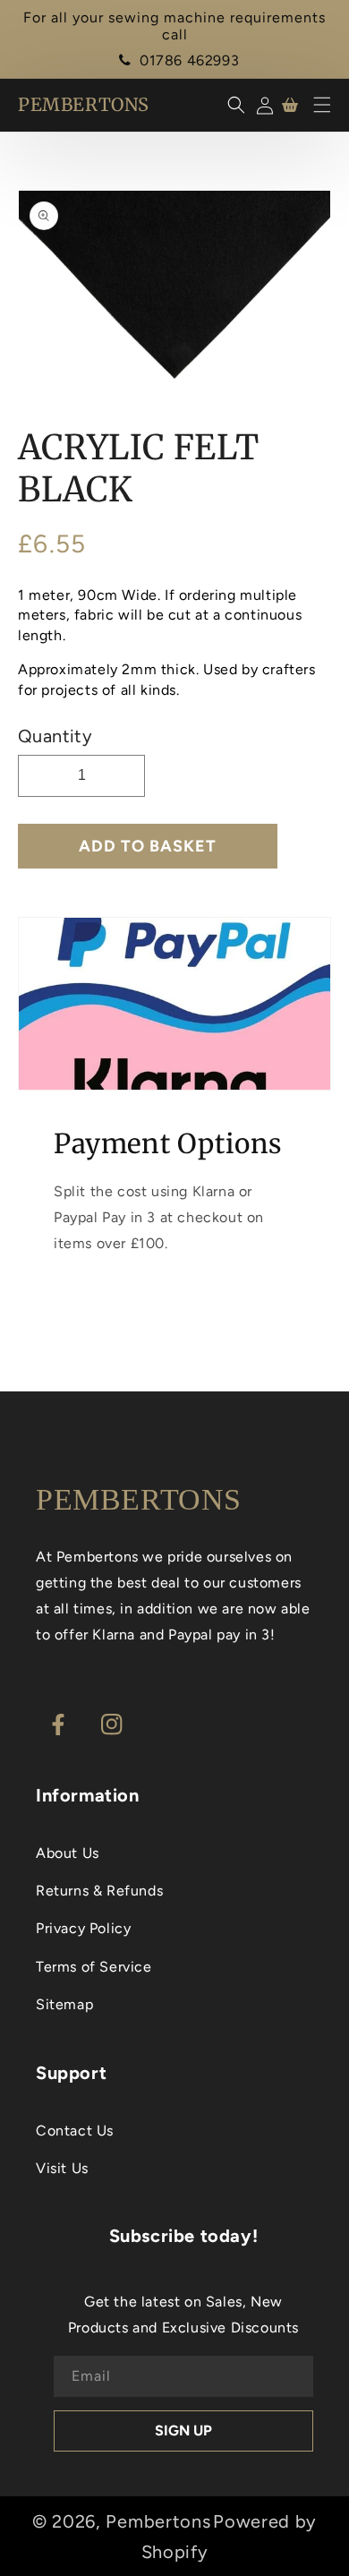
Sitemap (64, 2004)
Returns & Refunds (99, 1891)
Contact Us (75, 2131)
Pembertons (158, 2521)
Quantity (55, 736)
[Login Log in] (262, 105)
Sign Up (183, 2431)
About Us (68, 1853)
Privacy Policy (83, 1928)
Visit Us (62, 2168)
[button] (322, 105)
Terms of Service (94, 1967)
